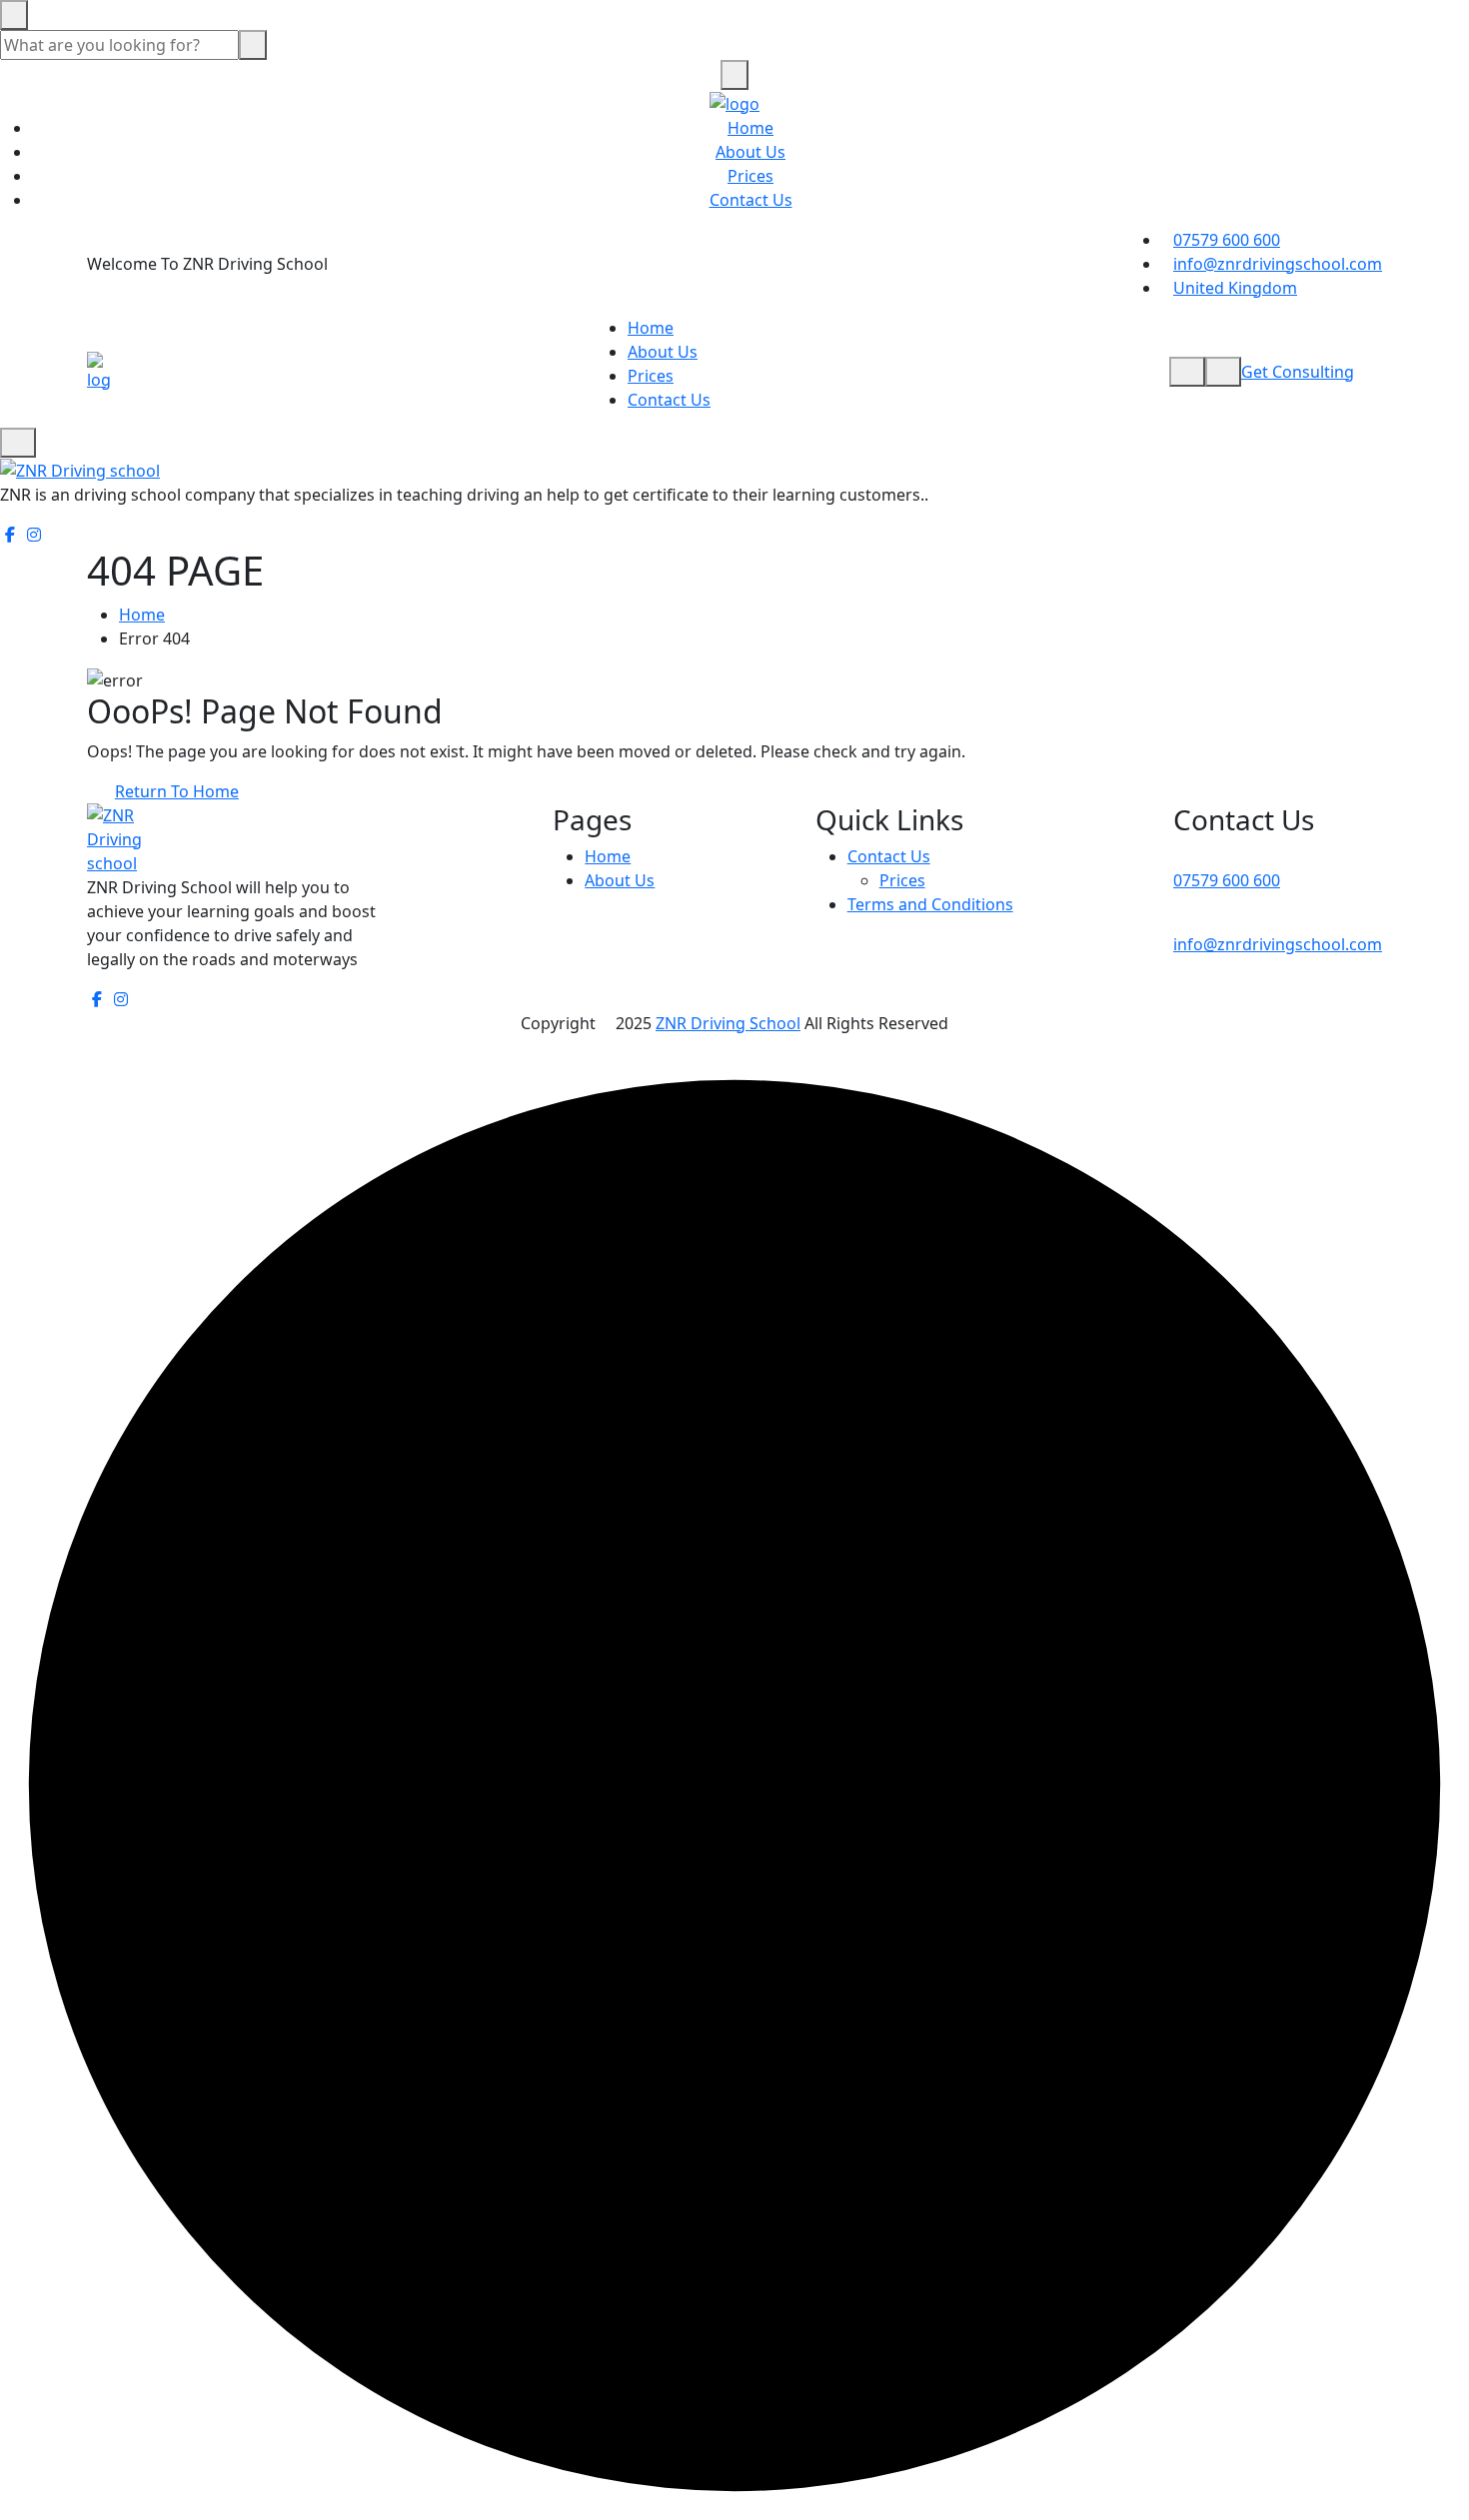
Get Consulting (1298, 372)
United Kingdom (1235, 288)
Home (750, 128)
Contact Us (751, 200)
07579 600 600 (1227, 240)
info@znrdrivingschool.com (1278, 264)
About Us (750, 152)
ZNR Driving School (728, 1023)
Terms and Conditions (930, 904)
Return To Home (177, 791)
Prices (750, 176)
